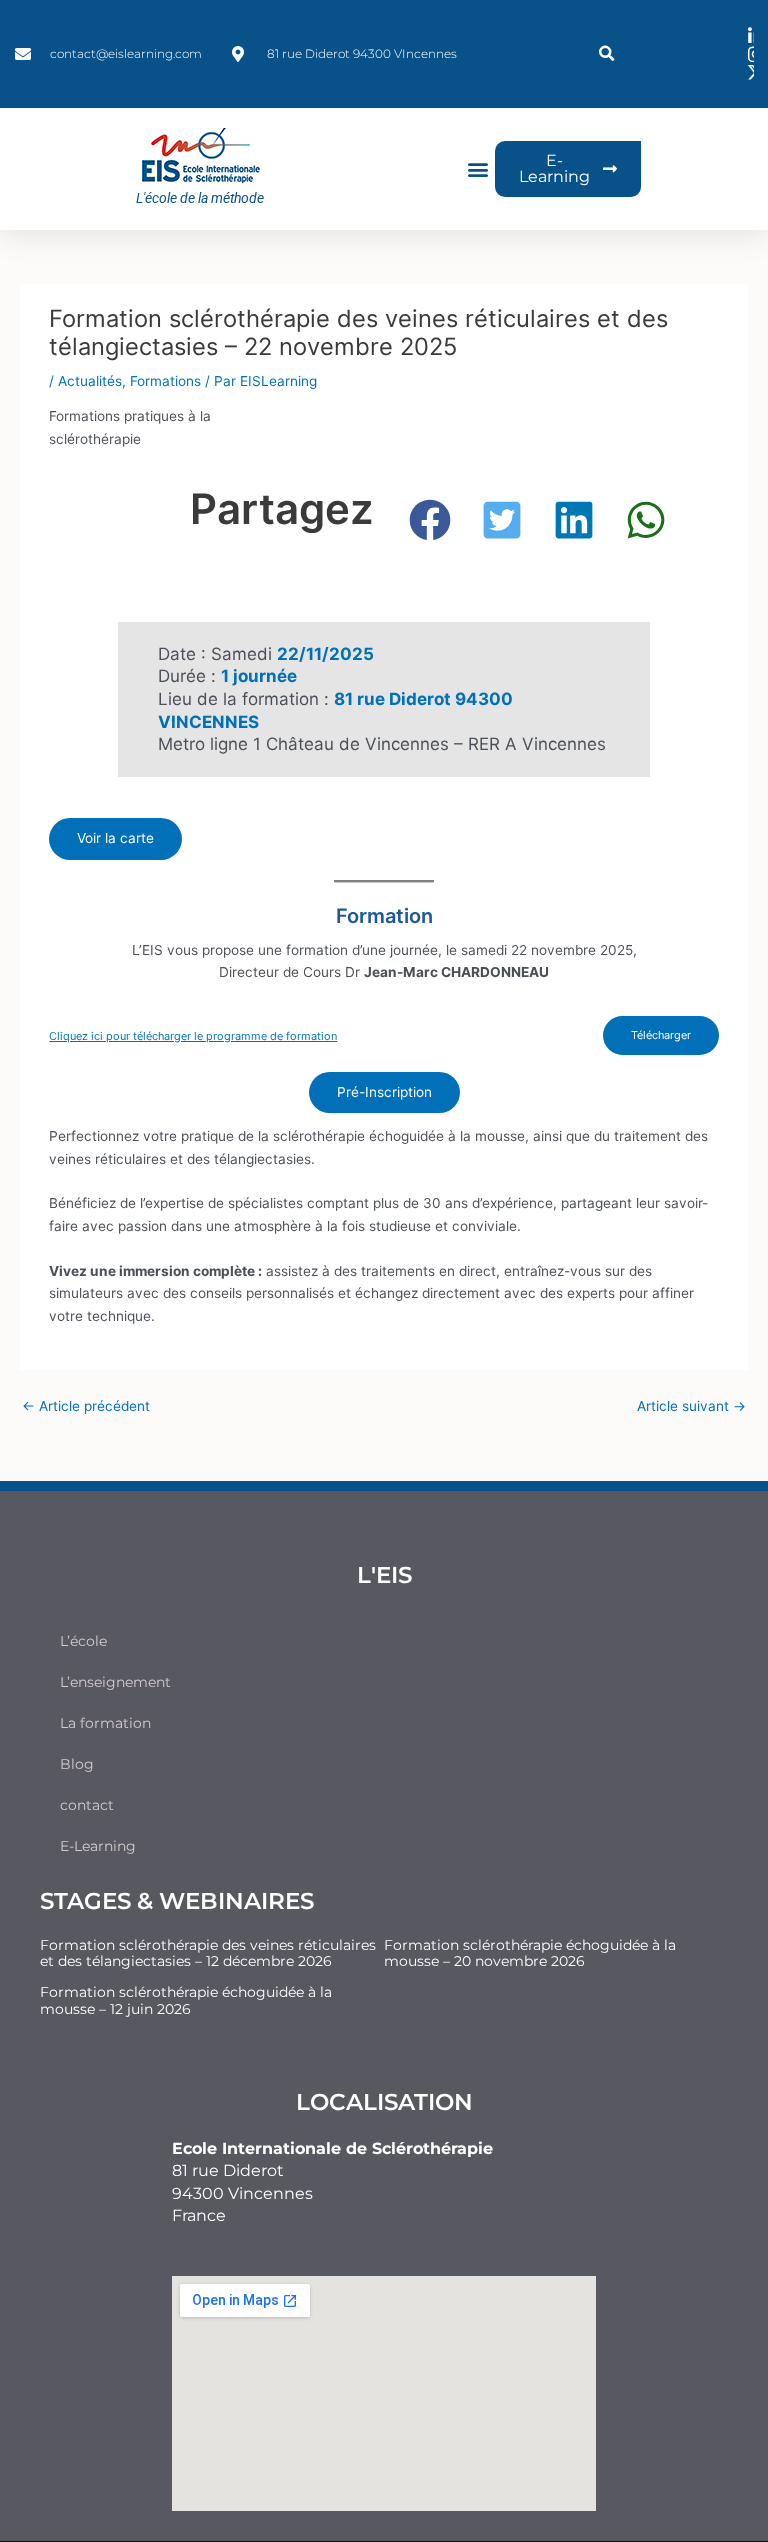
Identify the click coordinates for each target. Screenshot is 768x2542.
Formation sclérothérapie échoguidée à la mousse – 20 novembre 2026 (530, 1953)
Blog (77, 1764)
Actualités (90, 381)
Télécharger (661, 1035)
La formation (105, 1723)
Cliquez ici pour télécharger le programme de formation (193, 1036)
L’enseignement (115, 1682)
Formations (165, 381)
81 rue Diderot (228, 2170)
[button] (606, 54)
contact (87, 1805)
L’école (83, 1641)
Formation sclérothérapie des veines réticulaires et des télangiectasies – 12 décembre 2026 (208, 1953)
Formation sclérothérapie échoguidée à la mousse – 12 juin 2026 (186, 2000)
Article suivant (691, 1406)
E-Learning (98, 1846)
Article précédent (86, 1406)
